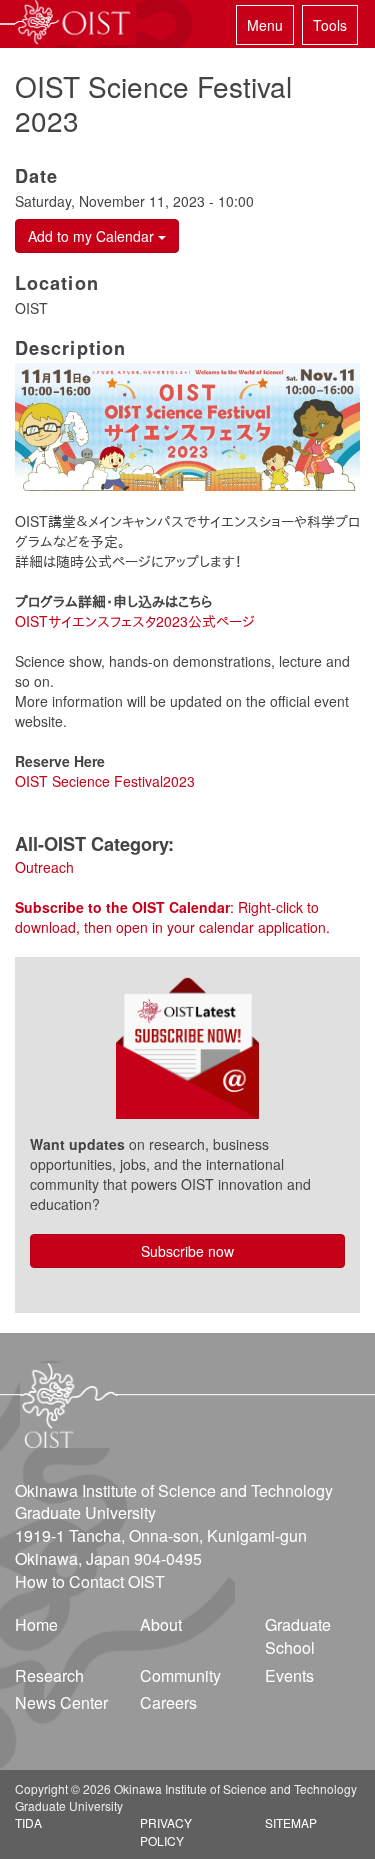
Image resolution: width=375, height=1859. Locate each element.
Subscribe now (187, 1251)
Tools (330, 25)
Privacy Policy (166, 1831)
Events (289, 1675)
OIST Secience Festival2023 (105, 781)
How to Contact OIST (90, 1581)
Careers (168, 1702)
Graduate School (298, 1636)
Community (180, 1675)
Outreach (44, 867)
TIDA (28, 1822)
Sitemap (291, 1822)
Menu (265, 25)
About (161, 1624)
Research (49, 1675)
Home (36, 1624)
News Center (61, 1702)
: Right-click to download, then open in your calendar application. (172, 917)
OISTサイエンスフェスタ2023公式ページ (135, 621)
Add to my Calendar (93, 236)
